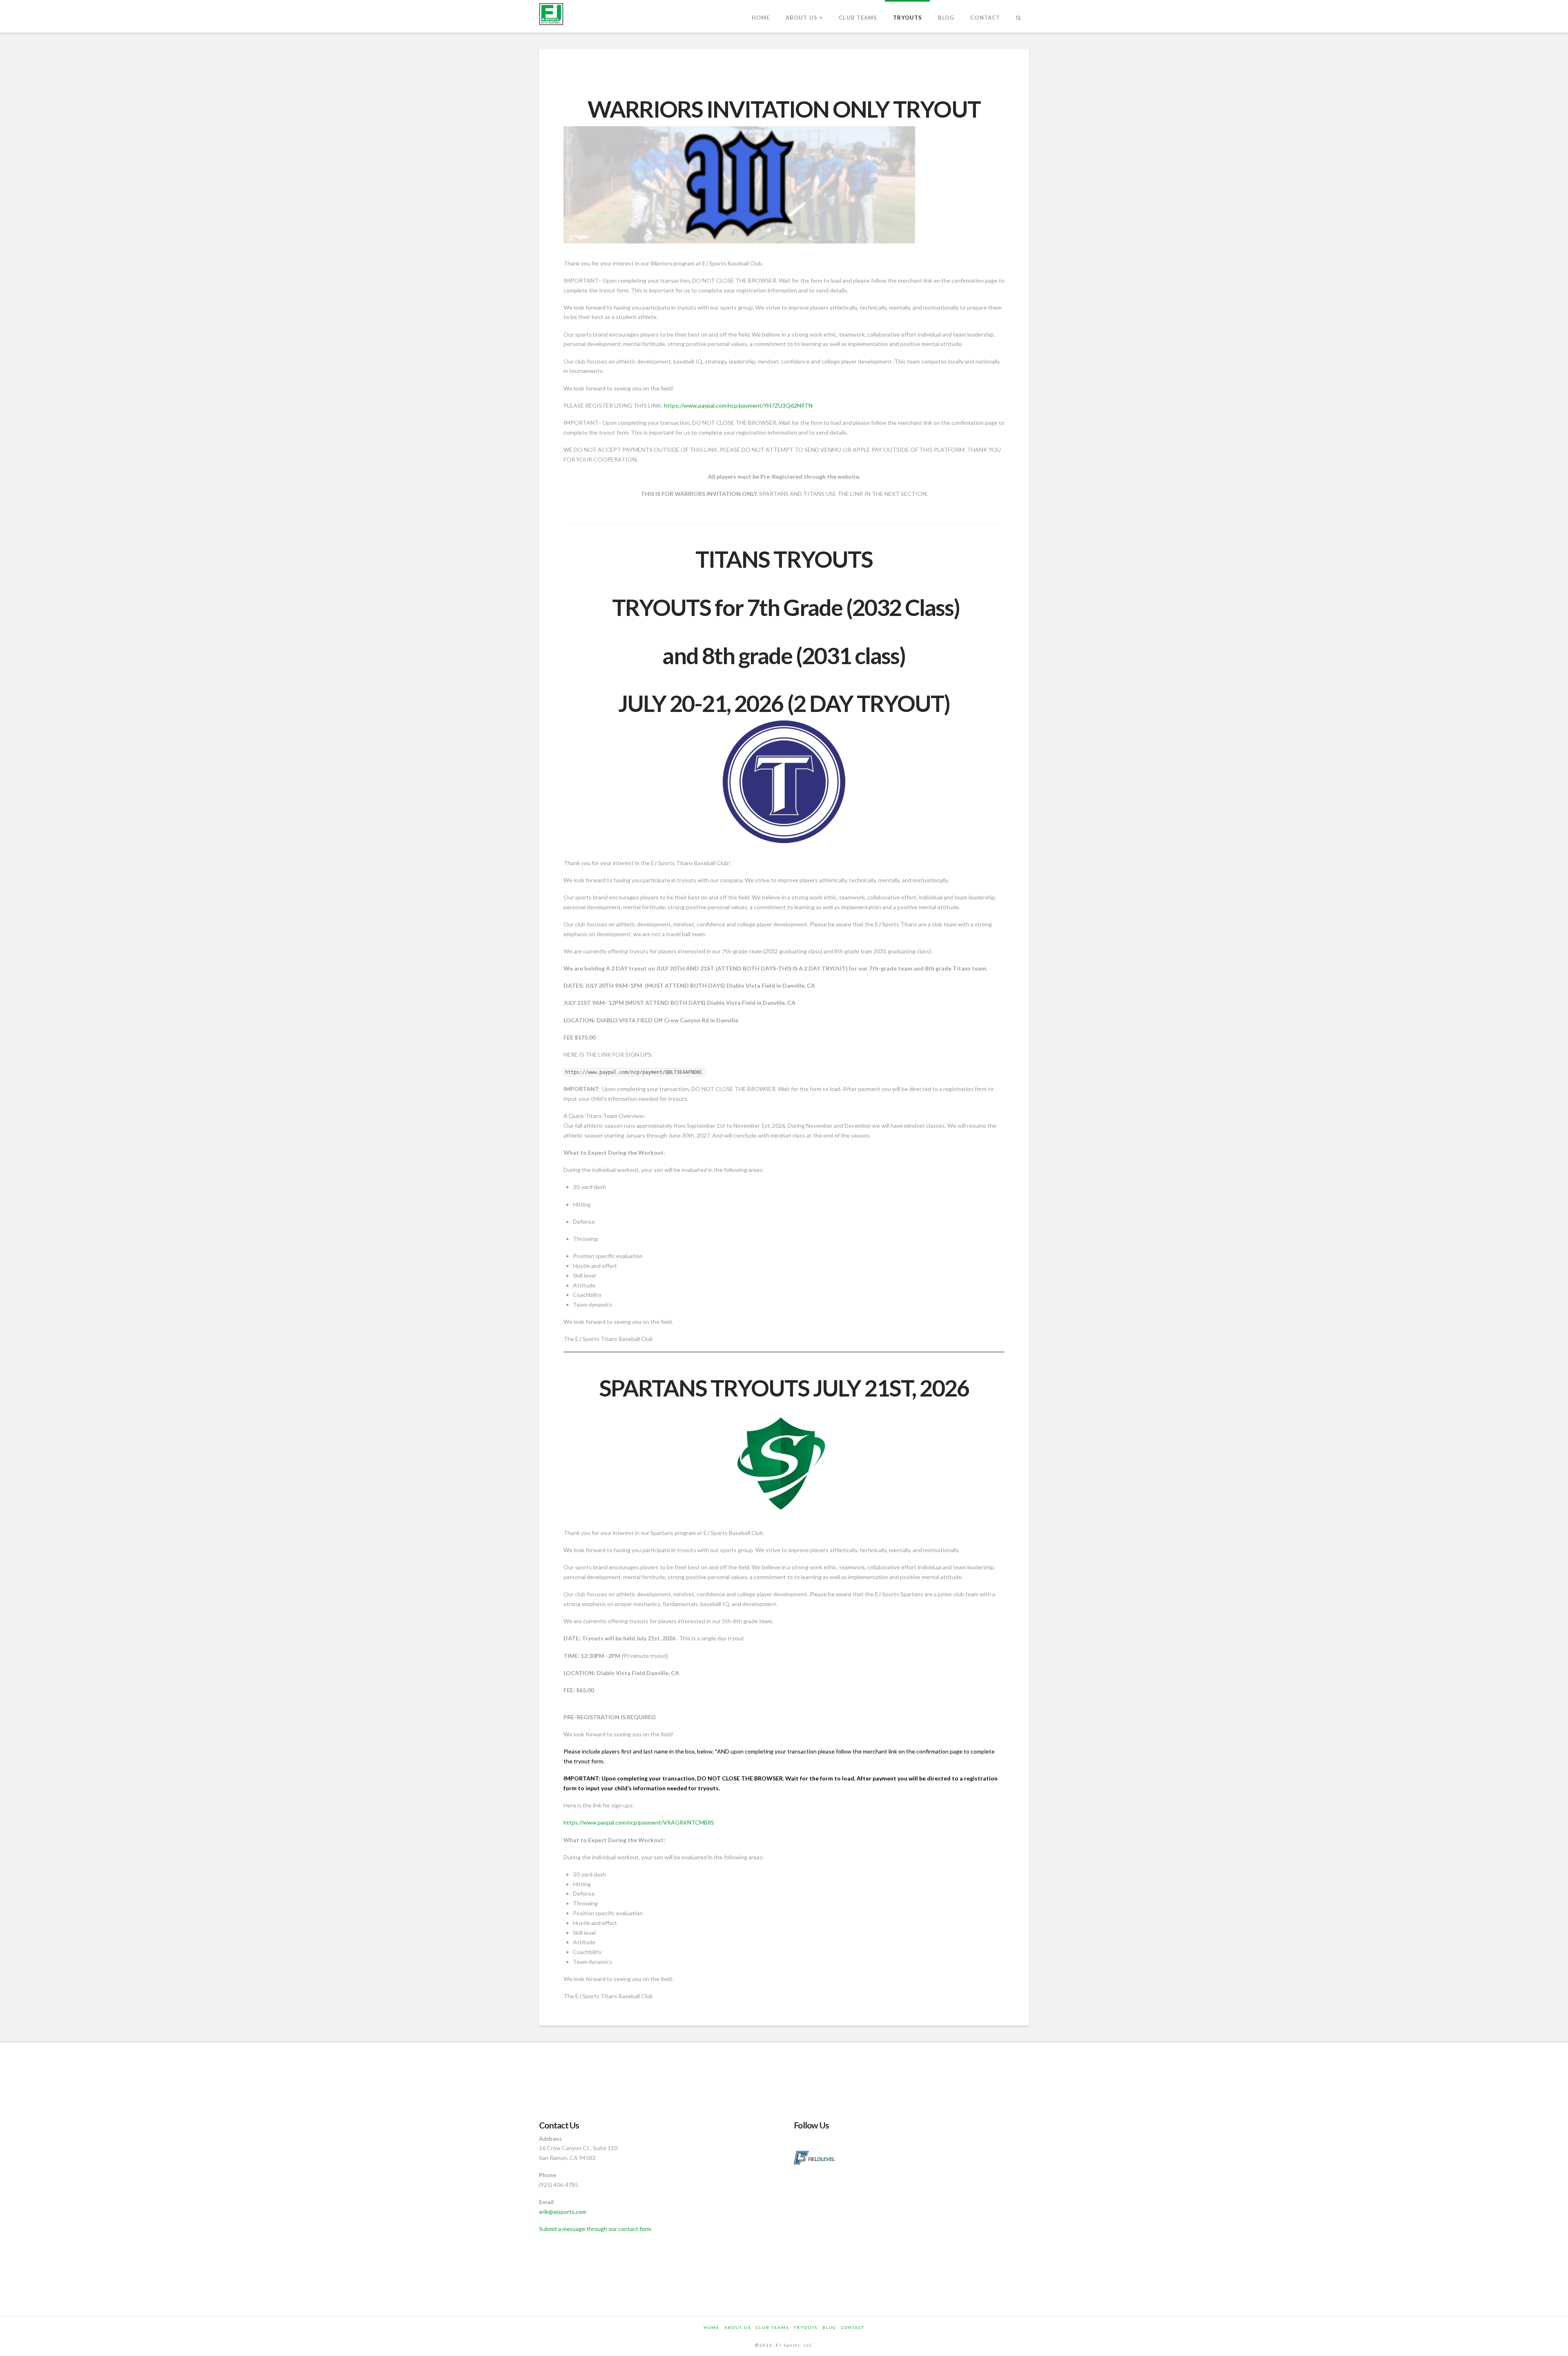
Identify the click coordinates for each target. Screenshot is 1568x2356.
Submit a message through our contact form (595, 2229)
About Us (738, 2327)
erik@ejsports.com (563, 2212)
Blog (829, 2327)
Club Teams (772, 2327)
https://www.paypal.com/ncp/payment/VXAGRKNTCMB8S (639, 1822)
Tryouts (806, 2327)
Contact (853, 2327)
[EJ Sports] (551, 14)
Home (712, 2327)
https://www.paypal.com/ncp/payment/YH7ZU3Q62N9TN (738, 405)
